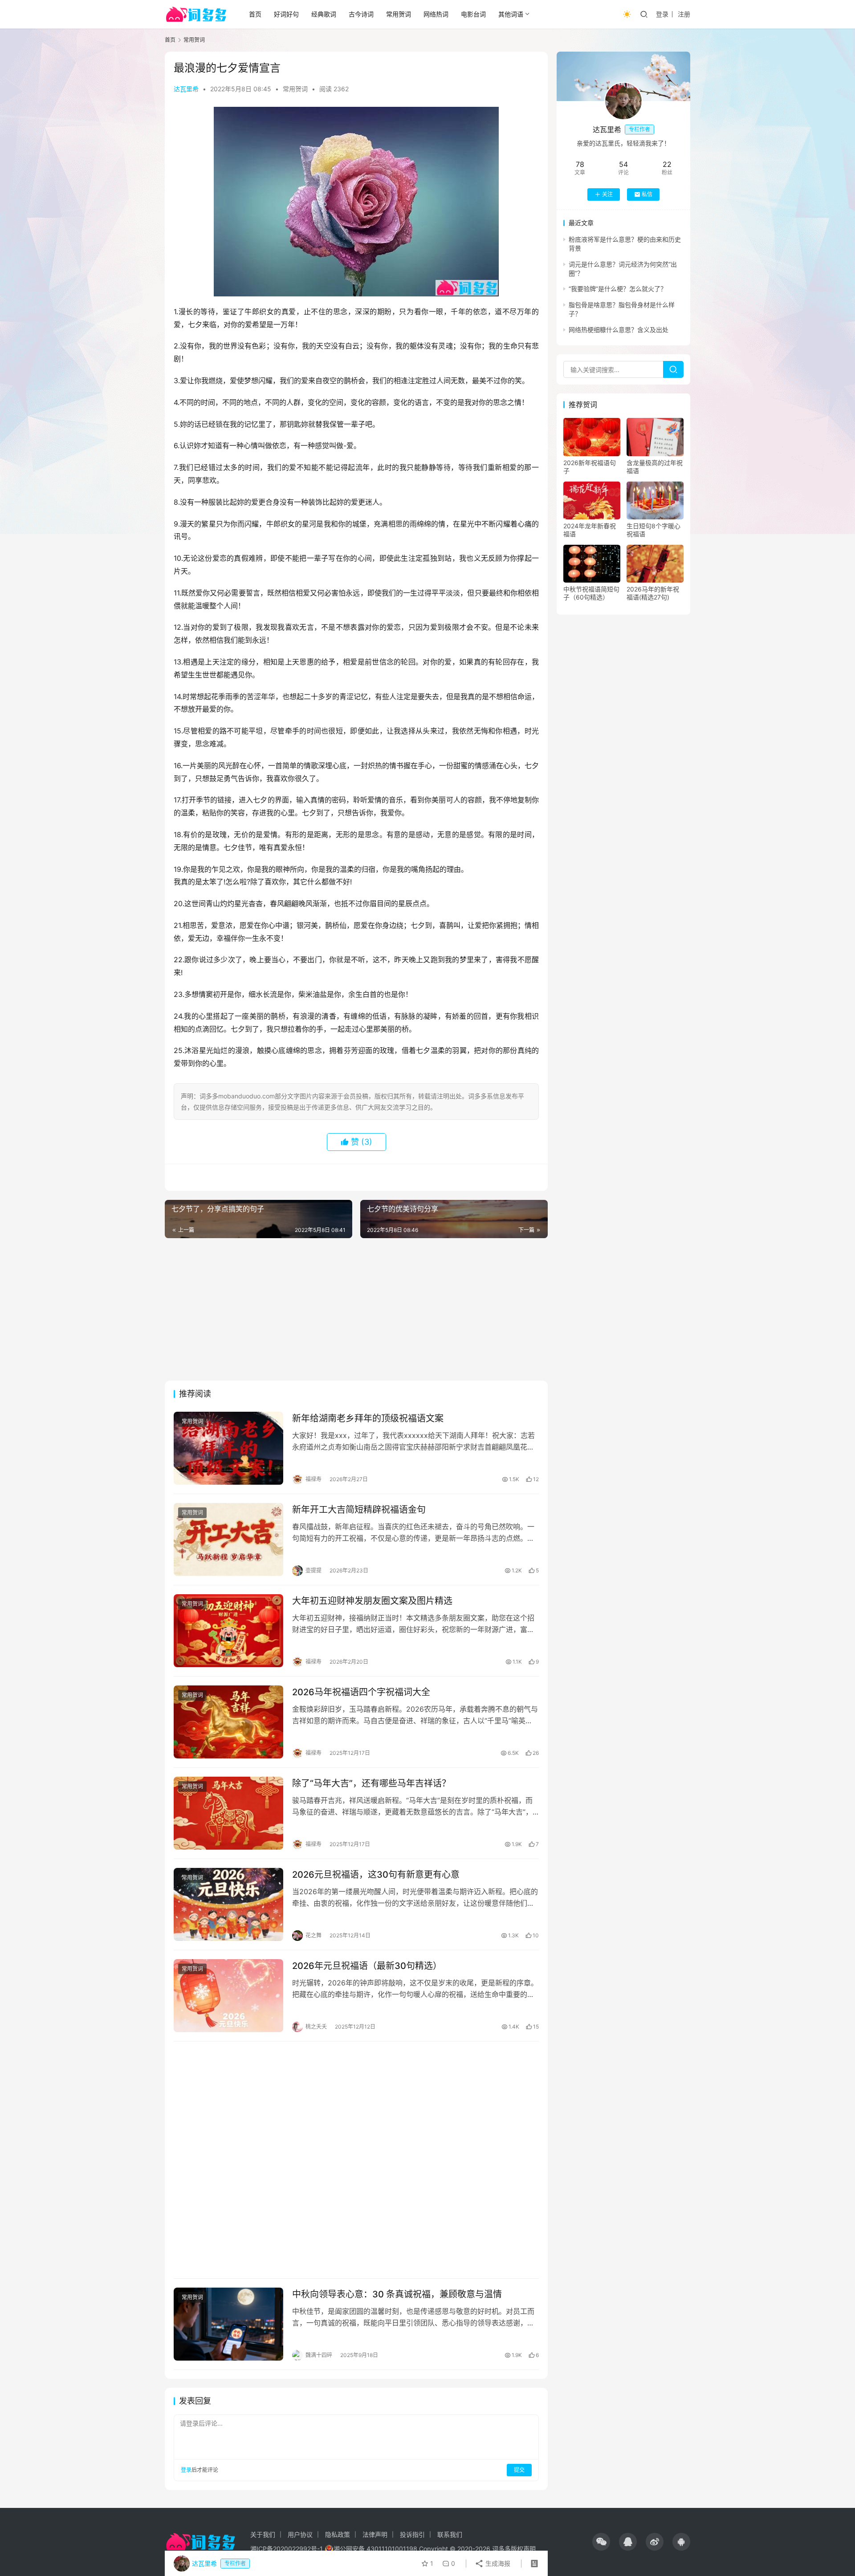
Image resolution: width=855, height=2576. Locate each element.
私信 (647, 194)
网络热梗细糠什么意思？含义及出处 (619, 330)
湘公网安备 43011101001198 (375, 2549)
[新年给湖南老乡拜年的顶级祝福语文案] (228, 1448)
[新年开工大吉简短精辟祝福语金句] (228, 1539)
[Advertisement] (356, 1309)
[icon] (601, 2542)
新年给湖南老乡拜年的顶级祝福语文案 (368, 1418)
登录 (662, 14)
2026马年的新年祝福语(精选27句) (653, 593)
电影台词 (473, 14)
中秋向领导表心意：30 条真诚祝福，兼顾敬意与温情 (397, 2294)
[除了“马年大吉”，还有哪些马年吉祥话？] (228, 1813)
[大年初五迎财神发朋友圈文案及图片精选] (228, 1631)
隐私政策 (338, 2534)
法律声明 (375, 2534)
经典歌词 (324, 14)
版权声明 (523, 2549)
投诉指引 (412, 2534)
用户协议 (300, 2534)
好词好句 (286, 14)
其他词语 (511, 14)
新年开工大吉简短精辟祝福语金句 (359, 1510)
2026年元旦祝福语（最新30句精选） (367, 1966)
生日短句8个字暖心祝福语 (653, 530)
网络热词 (436, 14)
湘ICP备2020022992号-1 (287, 2549)
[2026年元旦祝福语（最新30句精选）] (228, 1996)
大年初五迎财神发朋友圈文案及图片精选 (372, 1601)
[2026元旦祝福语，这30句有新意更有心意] (228, 1904)
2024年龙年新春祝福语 (590, 530)
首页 (255, 14)
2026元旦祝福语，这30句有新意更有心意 (376, 1875)
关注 (607, 194)
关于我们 (263, 2534)
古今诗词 (361, 14)
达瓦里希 (186, 89)
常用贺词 (399, 14)
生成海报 (497, 2563)
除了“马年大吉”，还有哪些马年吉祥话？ (371, 1783)
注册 (684, 14)
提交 (519, 2470)
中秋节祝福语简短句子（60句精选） (591, 593)
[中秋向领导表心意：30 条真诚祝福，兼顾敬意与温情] (228, 2324)
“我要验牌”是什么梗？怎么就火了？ (618, 289)
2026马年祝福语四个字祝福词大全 (361, 1692)
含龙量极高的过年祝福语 (655, 467)
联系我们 (450, 2534)
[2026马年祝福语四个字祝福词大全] (228, 1722)
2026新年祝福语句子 (590, 467)
